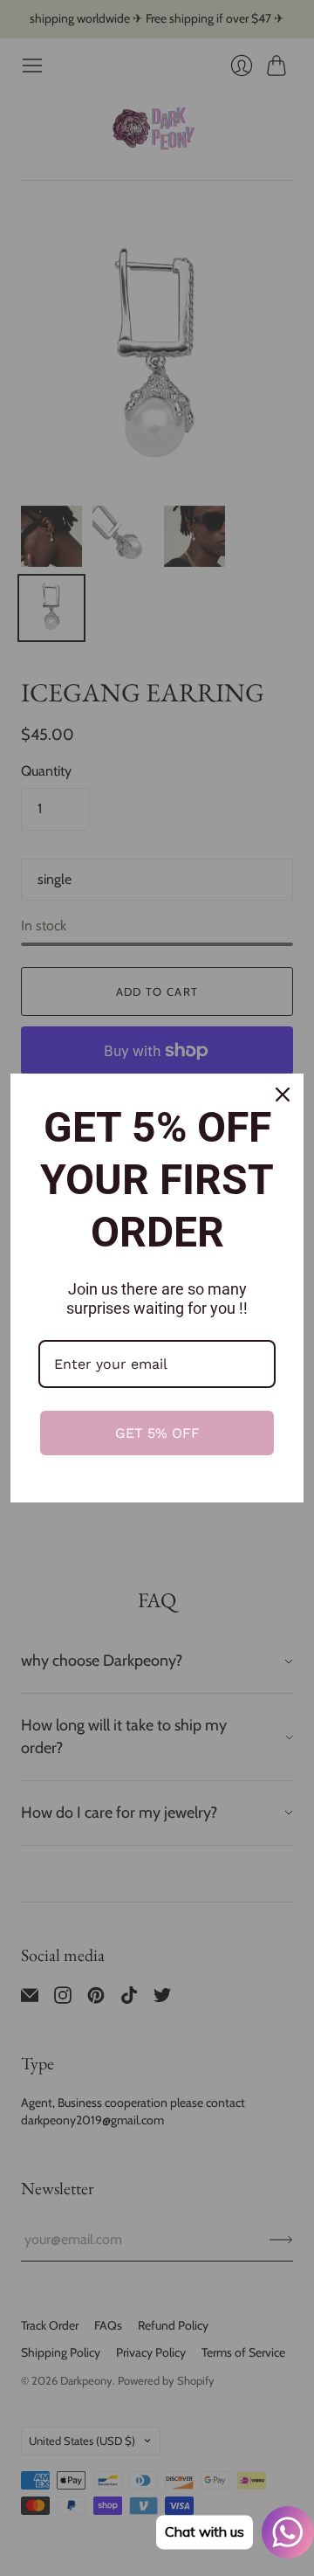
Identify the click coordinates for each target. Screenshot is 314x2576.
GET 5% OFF (157, 1433)
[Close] (283, 1095)
